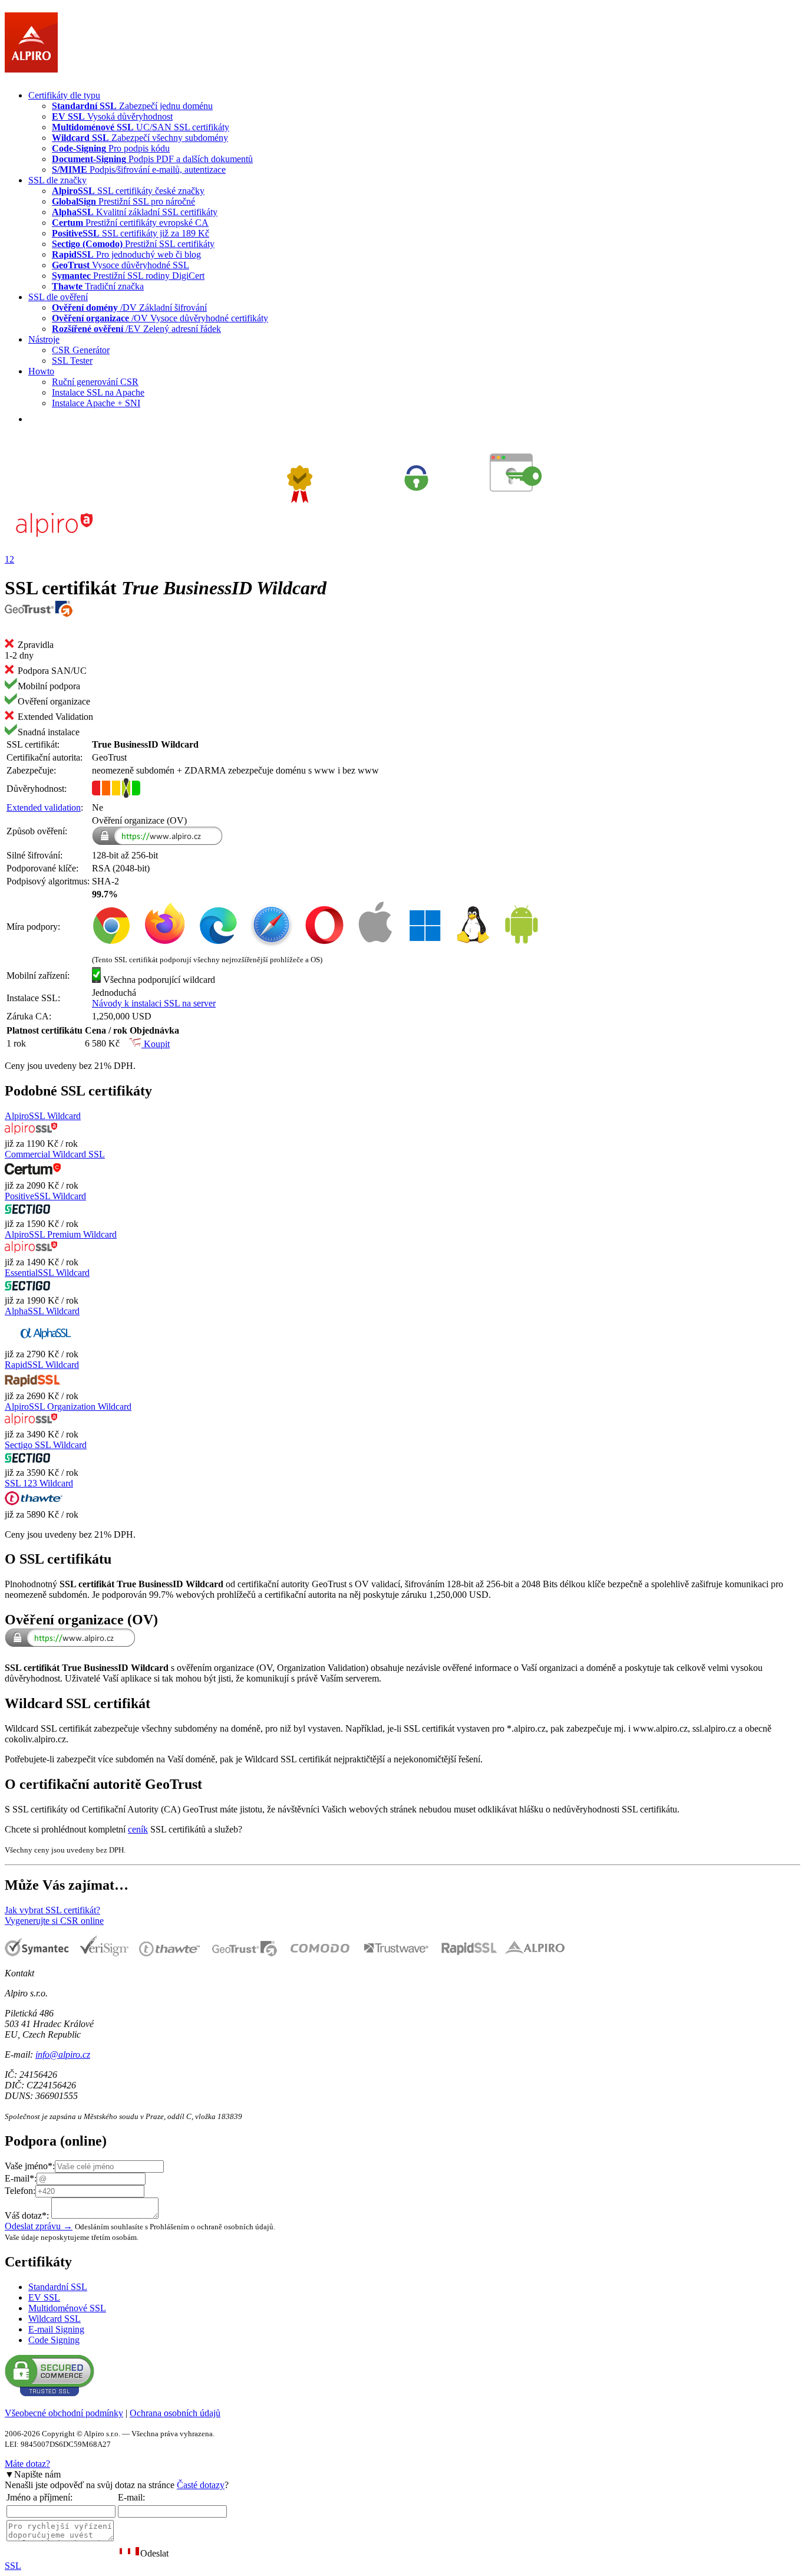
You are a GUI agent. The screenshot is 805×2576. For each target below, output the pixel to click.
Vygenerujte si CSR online (54, 1921)
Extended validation (44, 807)
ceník (138, 1829)
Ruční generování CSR (95, 382)
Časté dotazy (201, 2485)
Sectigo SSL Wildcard (46, 1445)
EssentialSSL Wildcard (47, 1273)
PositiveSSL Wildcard (45, 1196)
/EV (136, 329)
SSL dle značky (57, 180)
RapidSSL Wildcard (42, 1365)
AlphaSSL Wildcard (42, 1311)
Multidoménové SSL (67, 2308)
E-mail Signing (56, 2329)
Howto (41, 371)
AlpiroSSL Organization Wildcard (68, 1407)
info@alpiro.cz (63, 2054)
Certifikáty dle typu (64, 95)
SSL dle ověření (58, 297)
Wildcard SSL (55, 2319)
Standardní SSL (58, 2287)
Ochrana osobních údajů (175, 2413)
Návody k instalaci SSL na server (154, 1003)
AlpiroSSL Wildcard (43, 1116)
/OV (160, 318)
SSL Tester (72, 361)
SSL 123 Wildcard (39, 1483)
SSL (13, 2566)
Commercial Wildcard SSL (55, 1154)
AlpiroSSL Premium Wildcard (61, 1234)
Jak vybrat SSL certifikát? (52, 1910)
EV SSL (44, 2297)
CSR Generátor (81, 350)
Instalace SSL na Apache (98, 392)
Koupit (156, 1044)
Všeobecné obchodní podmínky (64, 2413)
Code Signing (54, 2340)
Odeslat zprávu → (39, 2226)
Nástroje (44, 339)
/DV (129, 307)
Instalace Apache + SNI (96, 403)
